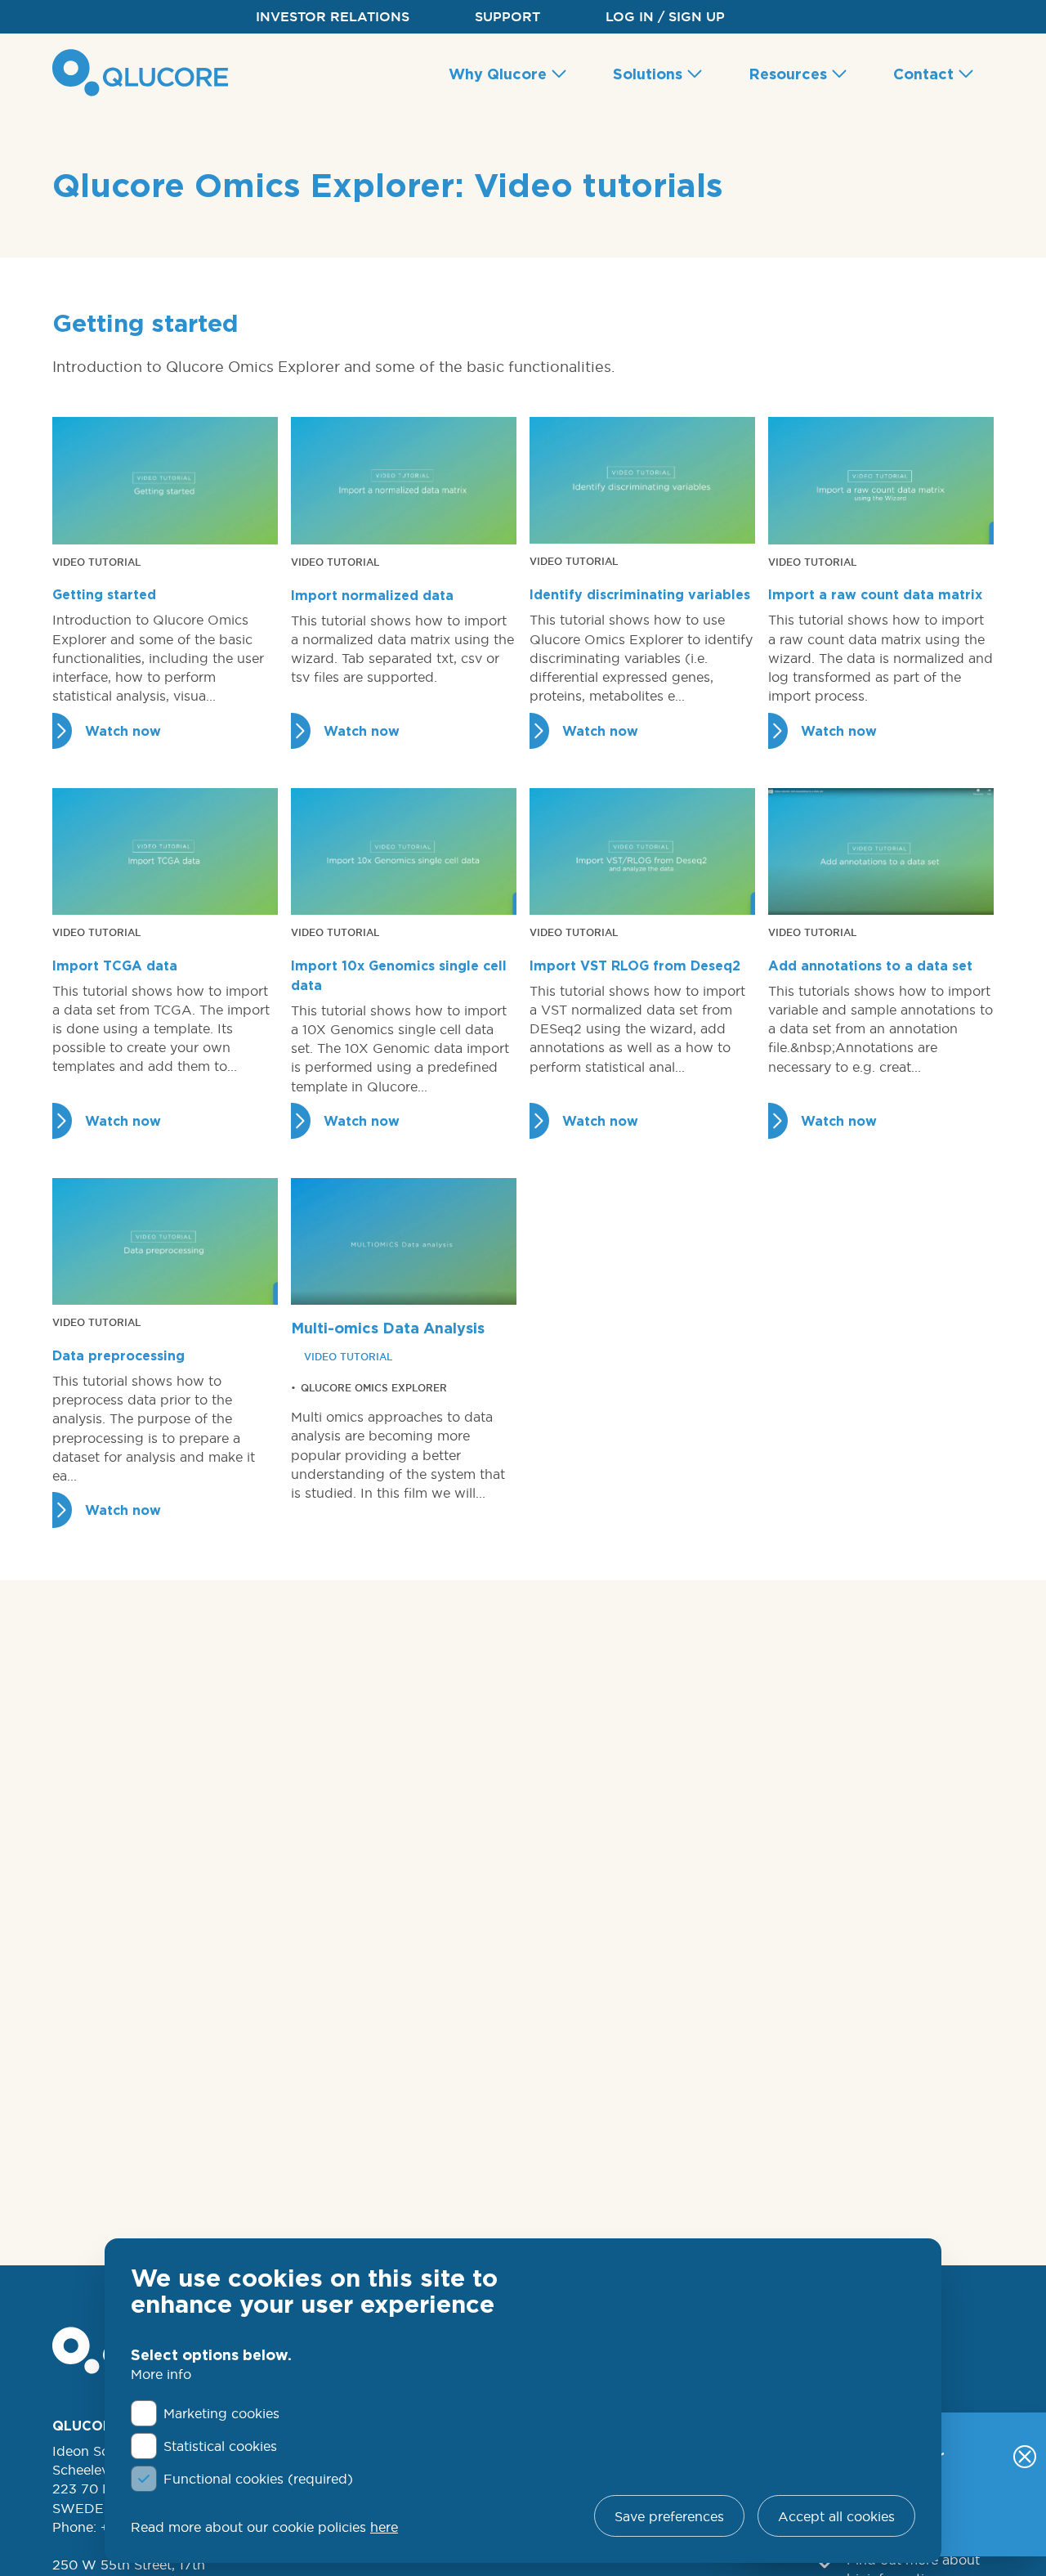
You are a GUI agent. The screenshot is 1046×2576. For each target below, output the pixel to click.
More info (161, 2374)
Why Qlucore (500, 74)
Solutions (650, 74)
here (384, 2527)
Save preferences (669, 2516)
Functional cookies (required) (258, 2479)
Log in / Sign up (665, 17)
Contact (925, 74)
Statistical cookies (220, 2446)
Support (507, 17)
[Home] (144, 73)
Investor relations (333, 17)
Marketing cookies (221, 2413)
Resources (790, 74)
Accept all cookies (836, 2516)
